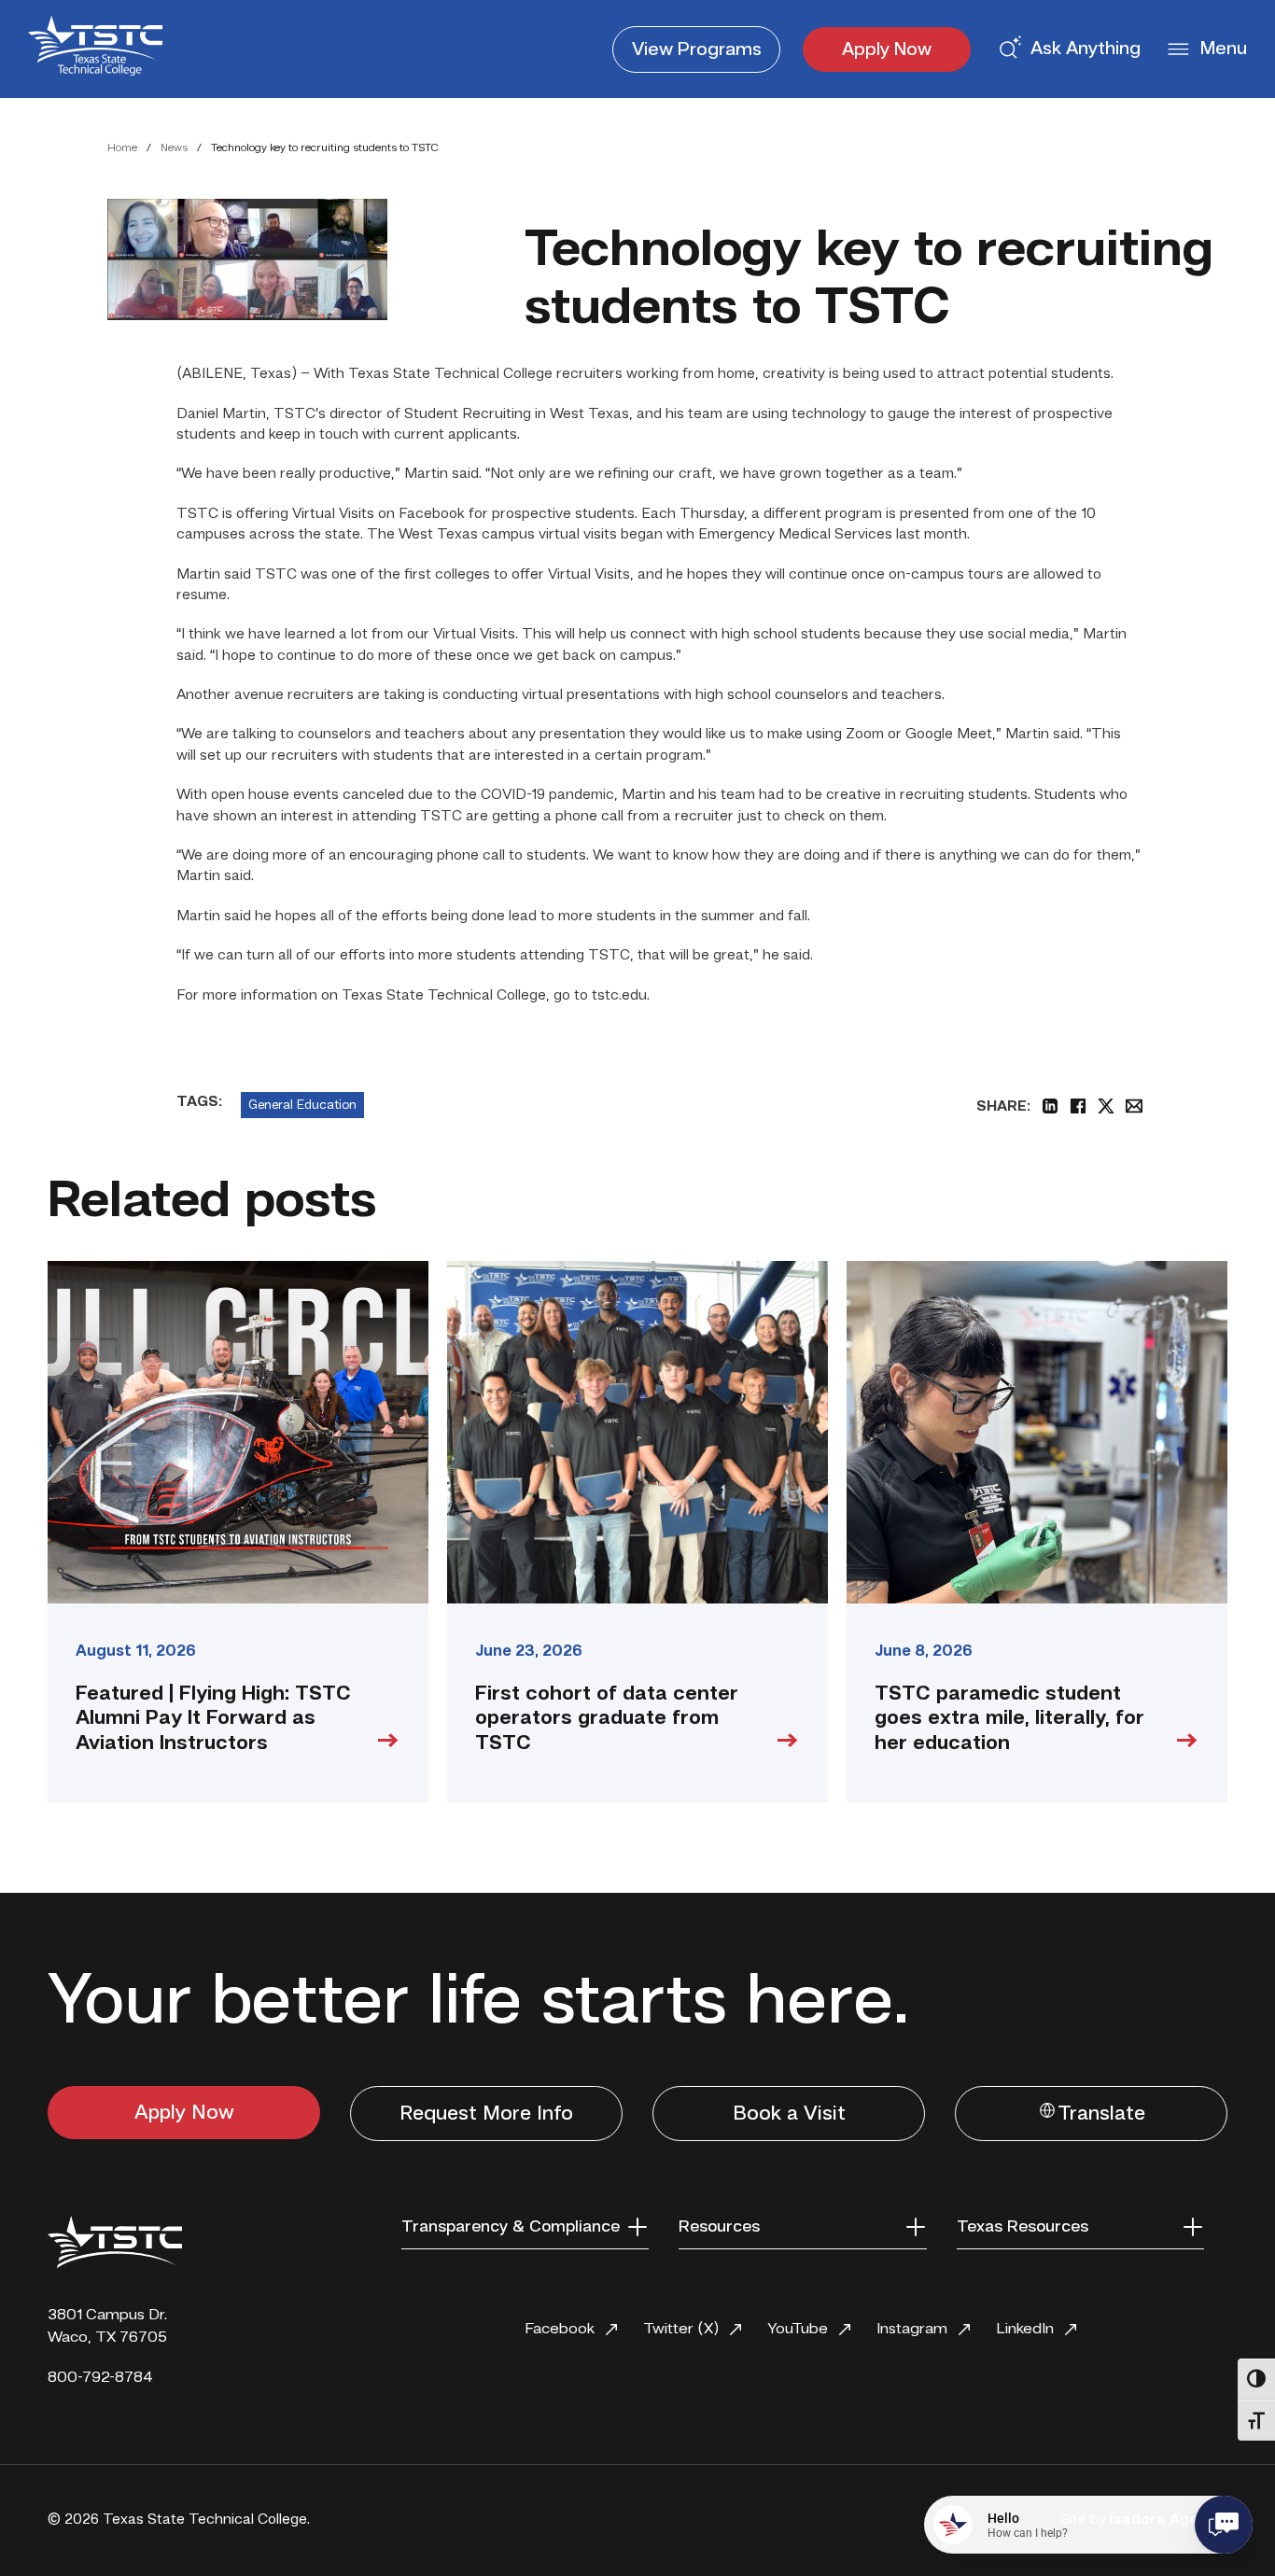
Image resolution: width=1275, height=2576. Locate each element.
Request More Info (486, 2114)
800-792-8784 (100, 2378)
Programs (697, 50)
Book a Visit (789, 2114)
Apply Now (887, 50)
